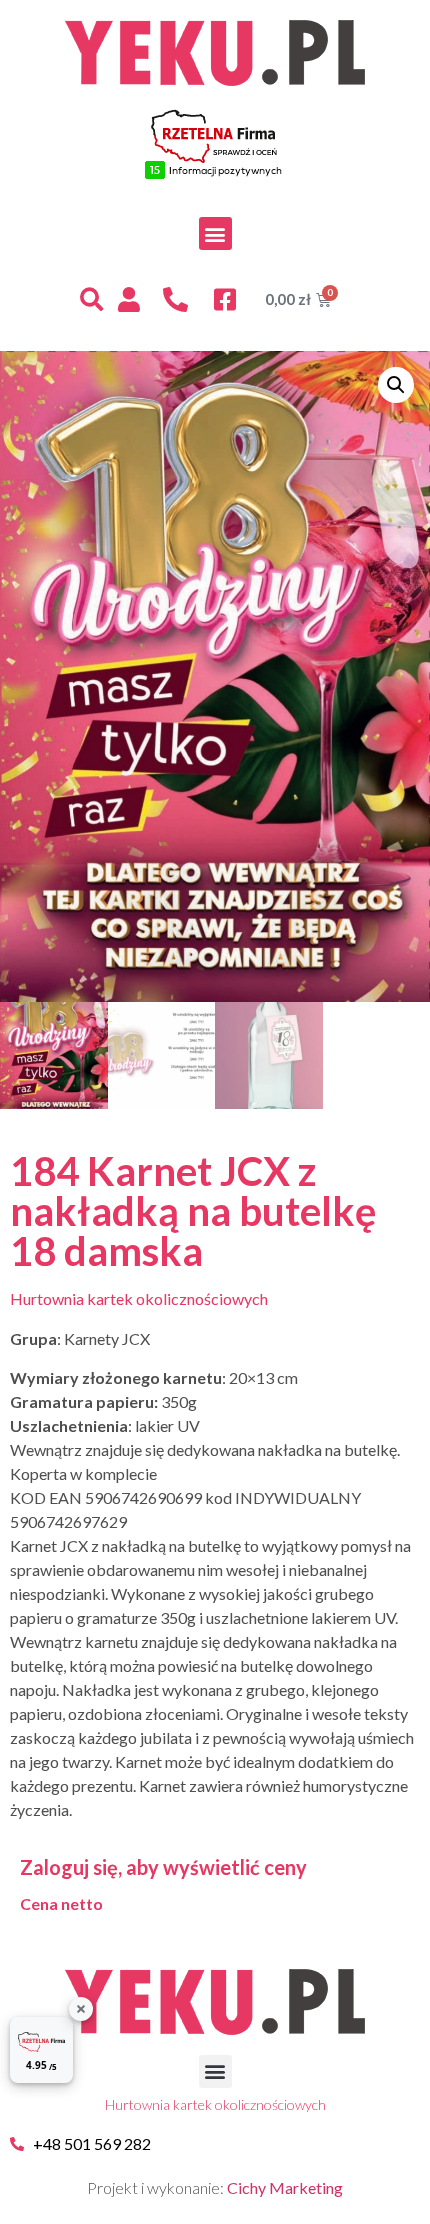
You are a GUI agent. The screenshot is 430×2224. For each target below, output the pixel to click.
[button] (215, 233)
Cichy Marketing (285, 2187)
